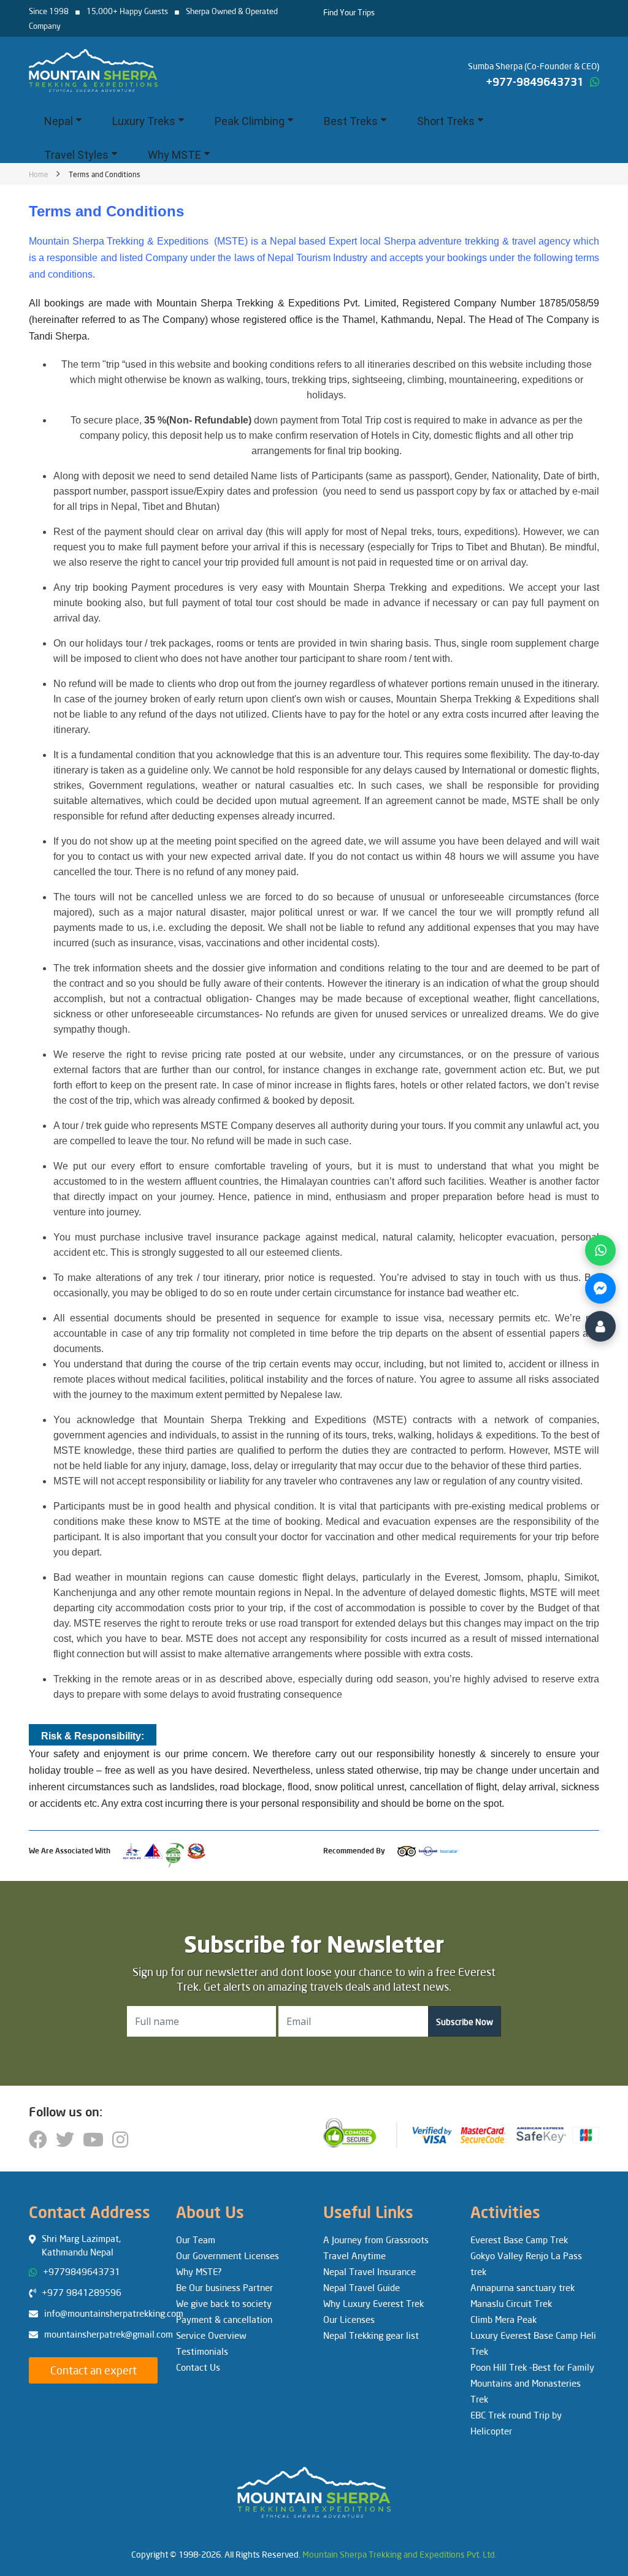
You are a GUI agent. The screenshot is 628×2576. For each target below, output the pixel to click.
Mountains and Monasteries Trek (526, 2391)
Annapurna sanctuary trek (523, 2287)
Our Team (196, 2240)
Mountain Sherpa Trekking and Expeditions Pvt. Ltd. (400, 2554)
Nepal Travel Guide (362, 2287)
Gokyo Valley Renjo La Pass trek (526, 2263)
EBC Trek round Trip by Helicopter (516, 2423)
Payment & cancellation (224, 2319)
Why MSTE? (199, 2271)
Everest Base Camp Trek (519, 2240)
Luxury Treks (144, 121)
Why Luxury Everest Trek (373, 2303)
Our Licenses (349, 2319)
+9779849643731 (82, 2271)
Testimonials (202, 2351)
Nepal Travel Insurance (370, 2271)
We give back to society (224, 2303)
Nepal (59, 121)
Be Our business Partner (224, 2287)
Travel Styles (76, 155)
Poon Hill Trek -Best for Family (532, 2367)
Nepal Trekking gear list (371, 2335)
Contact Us (198, 2367)
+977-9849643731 (535, 82)
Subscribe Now (465, 2022)
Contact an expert (94, 2370)
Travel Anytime (354, 2255)
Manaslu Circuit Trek (511, 2303)
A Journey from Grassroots (376, 2240)
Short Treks (446, 121)
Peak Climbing (250, 121)
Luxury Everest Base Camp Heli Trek (533, 2343)
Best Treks (351, 121)
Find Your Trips (349, 12)
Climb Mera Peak (504, 2319)
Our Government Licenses (228, 2255)
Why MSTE (174, 155)
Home (39, 174)
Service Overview (211, 2335)
